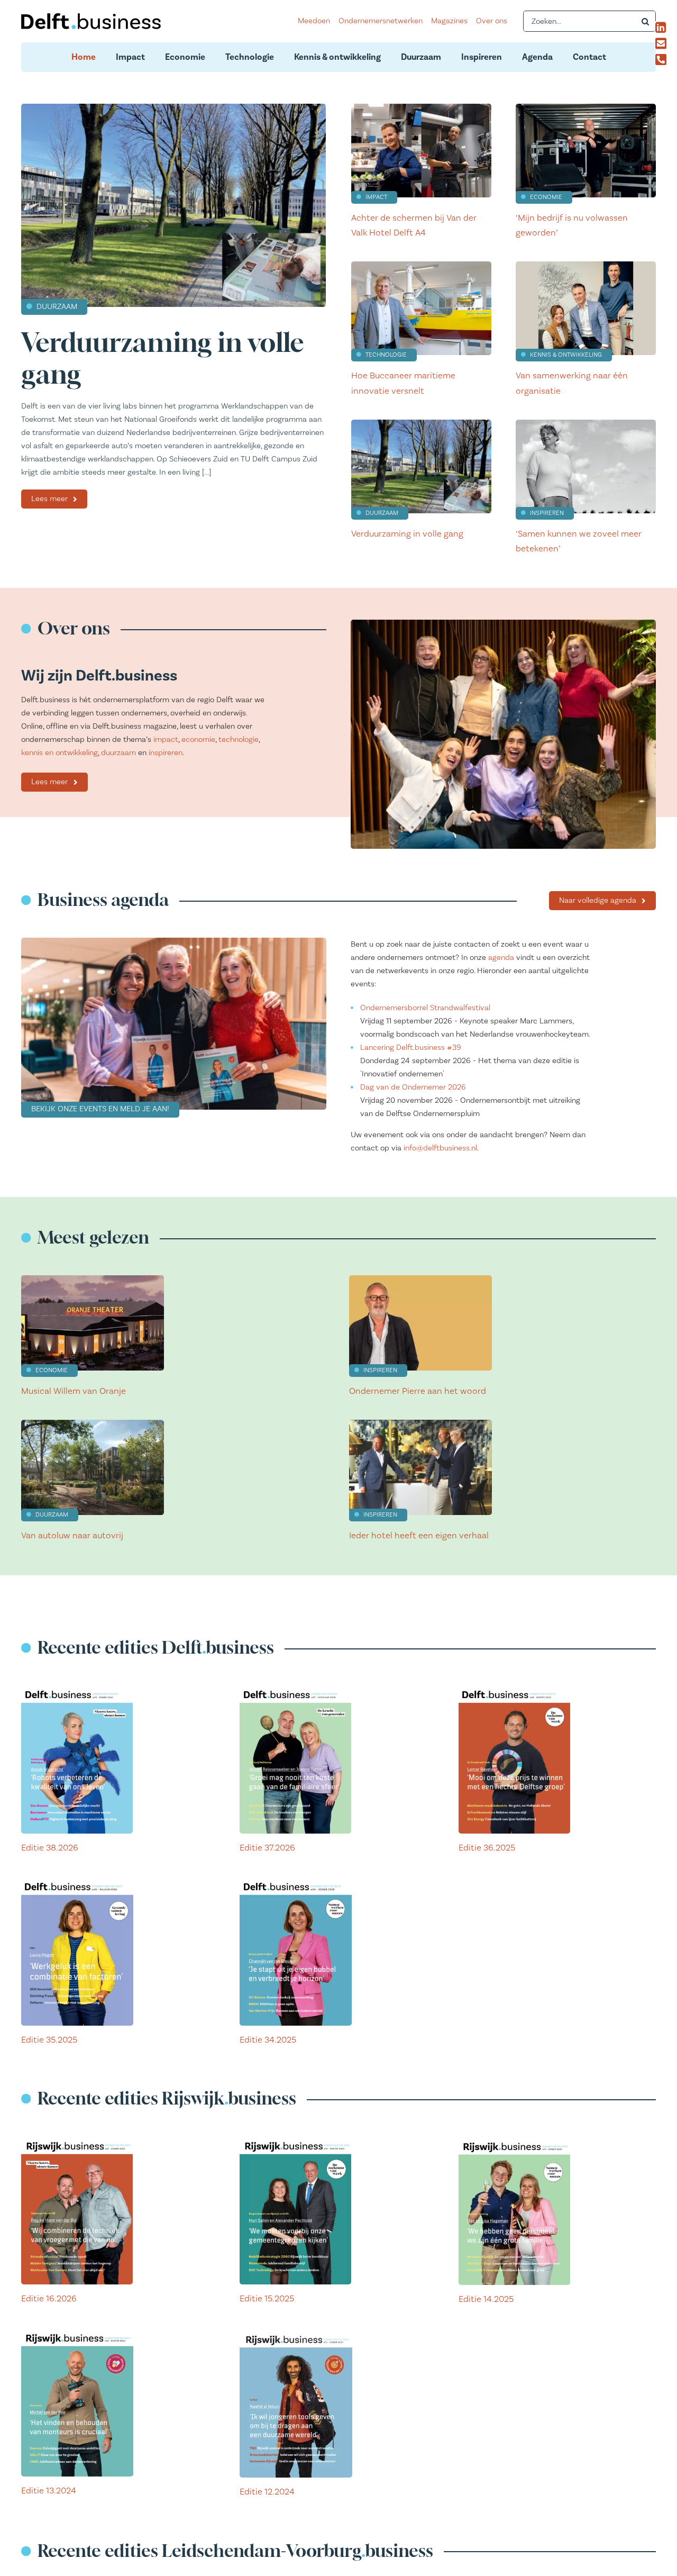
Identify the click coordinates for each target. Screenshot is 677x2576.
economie (198, 740)
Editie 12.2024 (267, 2492)
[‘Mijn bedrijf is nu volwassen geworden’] (586, 108)
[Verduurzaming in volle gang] (173, 108)
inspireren (166, 753)
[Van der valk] (421, 108)
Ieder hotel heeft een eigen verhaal (419, 1536)
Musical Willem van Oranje (74, 1391)
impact (166, 740)
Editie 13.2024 (49, 2491)
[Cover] (77, 1689)
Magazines (449, 21)
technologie (239, 740)
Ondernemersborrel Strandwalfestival (425, 1008)
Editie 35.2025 (49, 2040)
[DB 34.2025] (296, 1880)
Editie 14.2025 (486, 2299)
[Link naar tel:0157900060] (663, 59)
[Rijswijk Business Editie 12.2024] (296, 2332)
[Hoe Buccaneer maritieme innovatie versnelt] (421, 265)
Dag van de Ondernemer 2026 (413, 1087)
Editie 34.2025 (268, 2040)
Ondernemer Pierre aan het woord (418, 1391)
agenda (501, 958)
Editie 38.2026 (50, 1848)
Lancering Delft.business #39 (411, 1047)
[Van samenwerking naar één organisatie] (586, 265)
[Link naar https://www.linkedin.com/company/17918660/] (663, 28)
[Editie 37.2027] (295, 1689)
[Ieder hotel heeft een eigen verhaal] (420, 1424)
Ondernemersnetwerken (381, 21)
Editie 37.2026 (267, 1848)
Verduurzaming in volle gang (407, 534)
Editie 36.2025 (487, 1848)
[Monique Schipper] (586, 424)
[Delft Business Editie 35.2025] (77, 1880)
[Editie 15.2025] (295, 2140)
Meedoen (314, 21)
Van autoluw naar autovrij (72, 1536)
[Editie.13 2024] (77, 2332)
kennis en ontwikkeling (60, 753)
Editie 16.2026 (49, 2299)
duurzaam (118, 753)
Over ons (492, 21)
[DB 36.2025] (514, 1689)
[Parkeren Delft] (93, 1424)
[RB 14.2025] (514, 2140)
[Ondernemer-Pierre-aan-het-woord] (420, 1279)
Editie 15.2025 (267, 2299)
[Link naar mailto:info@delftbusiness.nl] (663, 43)
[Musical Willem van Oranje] (93, 1279)
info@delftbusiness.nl (440, 1148)
